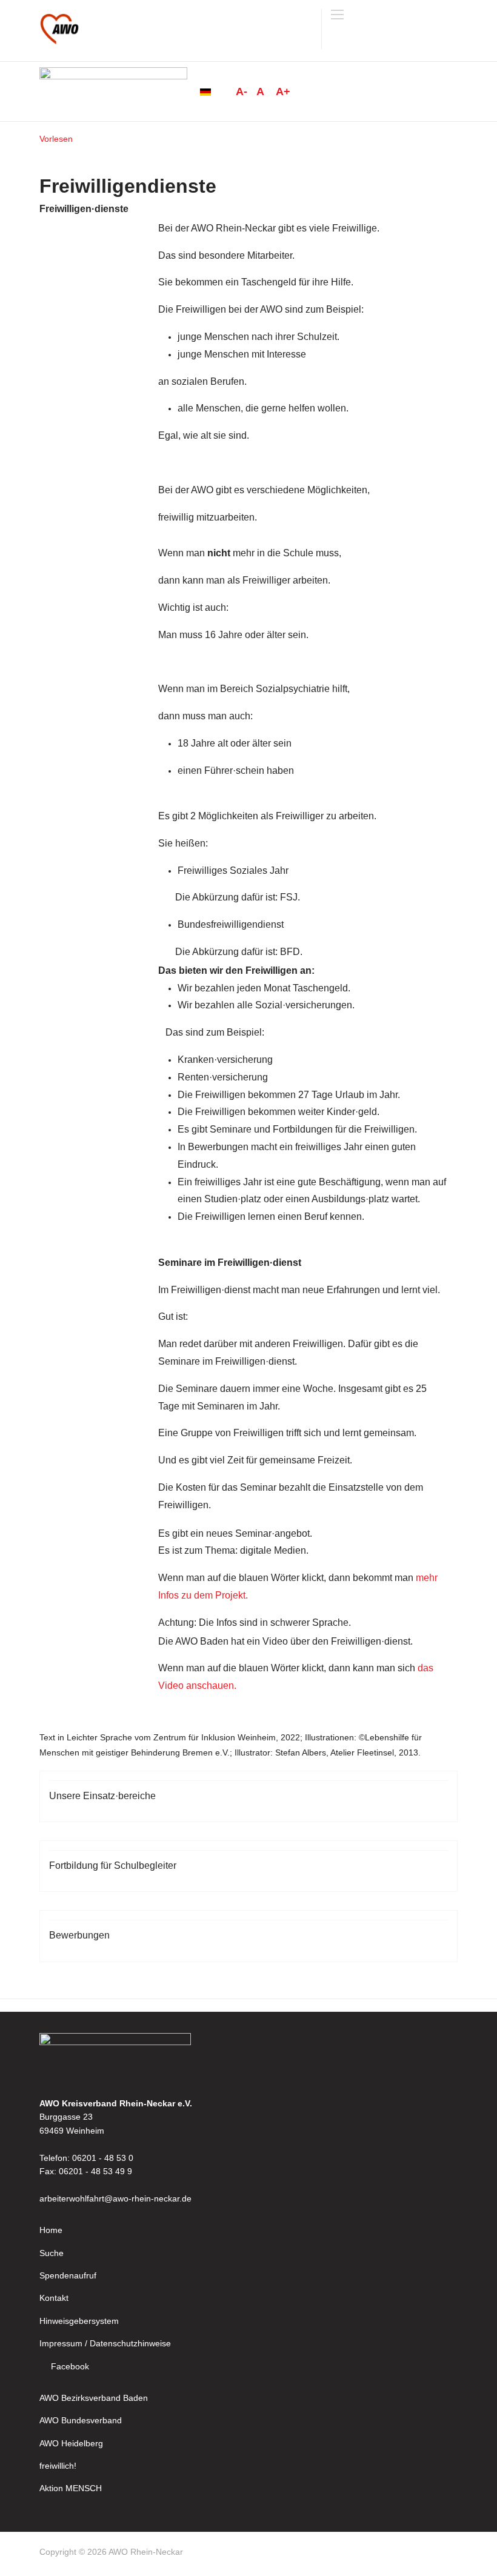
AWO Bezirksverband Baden (94, 2398)
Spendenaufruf (68, 2275)
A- (242, 92)
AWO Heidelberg (71, 2443)
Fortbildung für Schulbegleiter (113, 1865)
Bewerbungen (79, 1935)
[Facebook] (452, 2554)
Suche (52, 2253)
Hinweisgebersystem (79, 2321)
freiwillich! (58, 2466)
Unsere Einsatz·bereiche (102, 1796)
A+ (283, 92)
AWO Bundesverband (81, 2420)
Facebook (70, 2366)
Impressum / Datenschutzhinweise (105, 2343)
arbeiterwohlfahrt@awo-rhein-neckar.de (115, 2198)
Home (51, 2230)
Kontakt (54, 2298)
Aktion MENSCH (71, 2488)
